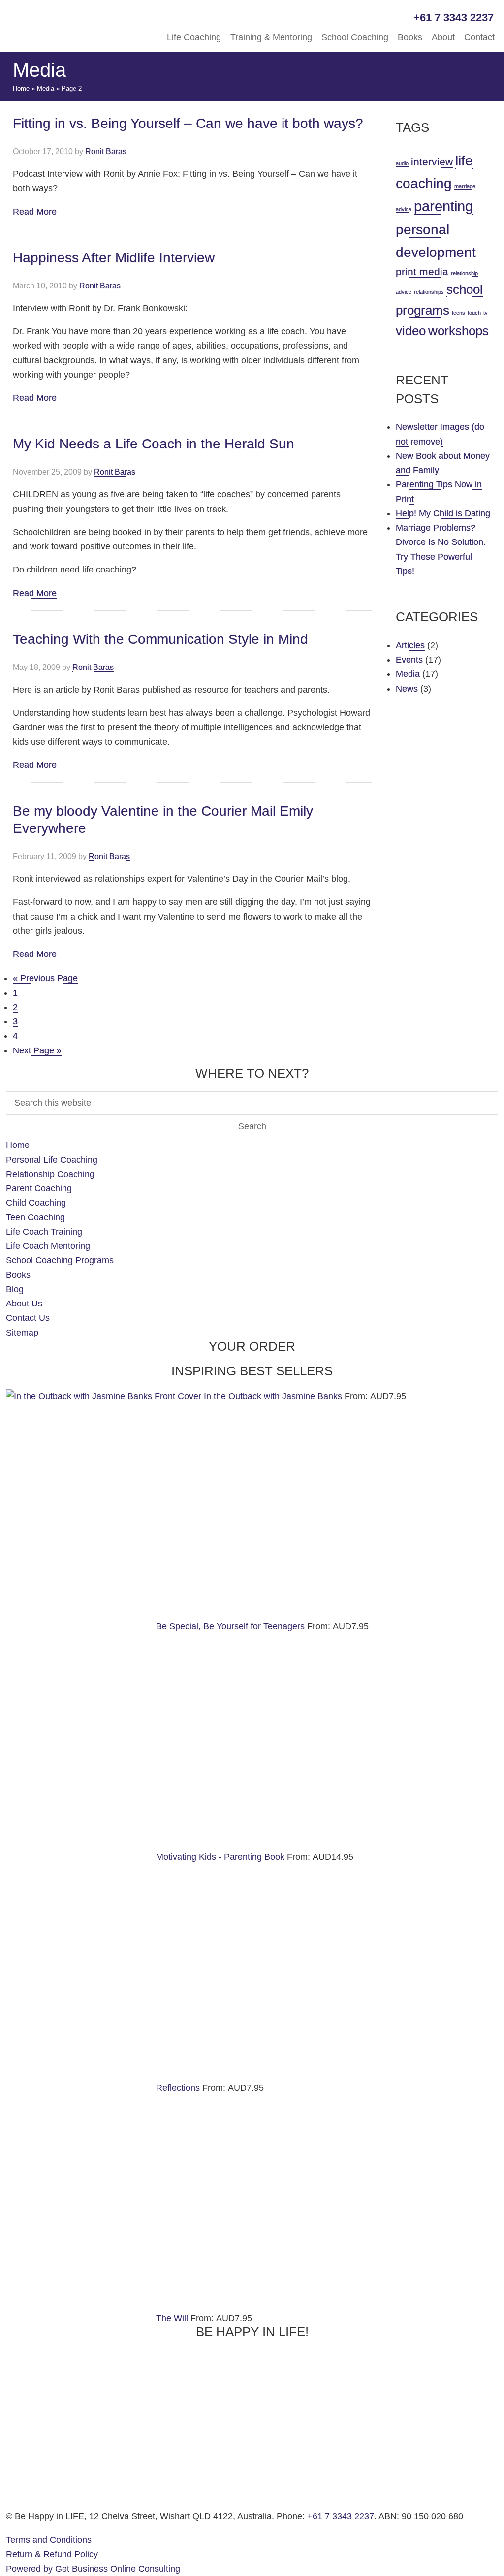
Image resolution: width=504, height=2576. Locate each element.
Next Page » (37, 1051)
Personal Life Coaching (52, 1160)
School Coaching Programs (60, 1260)
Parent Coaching (39, 1188)
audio (402, 163)
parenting (443, 206)
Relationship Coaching (50, 1174)
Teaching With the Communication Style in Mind (160, 639)
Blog (15, 1289)
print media (422, 271)
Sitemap (22, 1333)
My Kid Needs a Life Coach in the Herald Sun (154, 444)
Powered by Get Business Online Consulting (93, 2569)
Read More (35, 212)
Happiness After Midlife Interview (114, 258)
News (407, 689)
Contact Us (28, 1318)
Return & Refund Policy (52, 2554)
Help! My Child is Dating (443, 513)
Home (21, 88)
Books (18, 1275)
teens (458, 313)
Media (46, 88)
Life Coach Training (44, 1232)
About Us (24, 1304)
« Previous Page (45, 978)
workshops (458, 331)
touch (474, 313)
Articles (410, 645)
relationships (429, 292)
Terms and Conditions (49, 2540)
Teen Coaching (35, 1217)
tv (486, 313)
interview (432, 162)
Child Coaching (36, 1203)
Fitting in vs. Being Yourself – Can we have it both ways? (188, 123)
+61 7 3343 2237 (341, 2516)
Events (409, 660)
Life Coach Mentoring (48, 1246)
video (411, 331)
